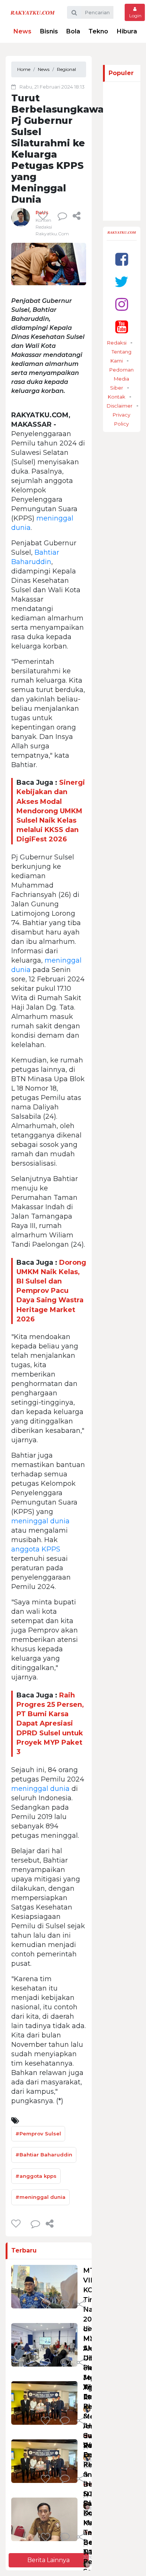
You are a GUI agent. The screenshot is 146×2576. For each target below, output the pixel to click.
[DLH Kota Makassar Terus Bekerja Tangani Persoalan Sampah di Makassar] (44, 2519)
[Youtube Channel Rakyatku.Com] (122, 327)
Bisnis (49, 31)
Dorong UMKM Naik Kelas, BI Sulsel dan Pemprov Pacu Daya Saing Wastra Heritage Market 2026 (51, 1291)
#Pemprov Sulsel (38, 2134)
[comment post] (62, 216)
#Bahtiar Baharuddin (44, 2155)
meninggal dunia (40, 1521)
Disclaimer (120, 406)
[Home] (33, 12)
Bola (73, 31)
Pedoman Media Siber (121, 379)
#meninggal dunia (40, 2197)
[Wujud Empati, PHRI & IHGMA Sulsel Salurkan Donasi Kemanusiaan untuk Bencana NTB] (44, 2461)
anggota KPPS (36, 1549)
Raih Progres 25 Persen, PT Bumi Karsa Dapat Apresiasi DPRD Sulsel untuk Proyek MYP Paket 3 (50, 1724)
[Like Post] (44, 216)
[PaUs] (21, 217)
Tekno (98, 31)
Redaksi (117, 343)
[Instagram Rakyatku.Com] (122, 304)
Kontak (117, 397)
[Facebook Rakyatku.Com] (122, 259)
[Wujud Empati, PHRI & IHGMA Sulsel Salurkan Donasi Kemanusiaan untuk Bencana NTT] (44, 2403)
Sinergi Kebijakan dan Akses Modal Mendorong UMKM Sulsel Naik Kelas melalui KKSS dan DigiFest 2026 (51, 811)
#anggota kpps (36, 2176)
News (22, 31)
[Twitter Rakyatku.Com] (121, 282)
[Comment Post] (65, 2305)
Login (135, 16)
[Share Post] (77, 216)
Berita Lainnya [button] (48, 2560)
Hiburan (129, 31)
